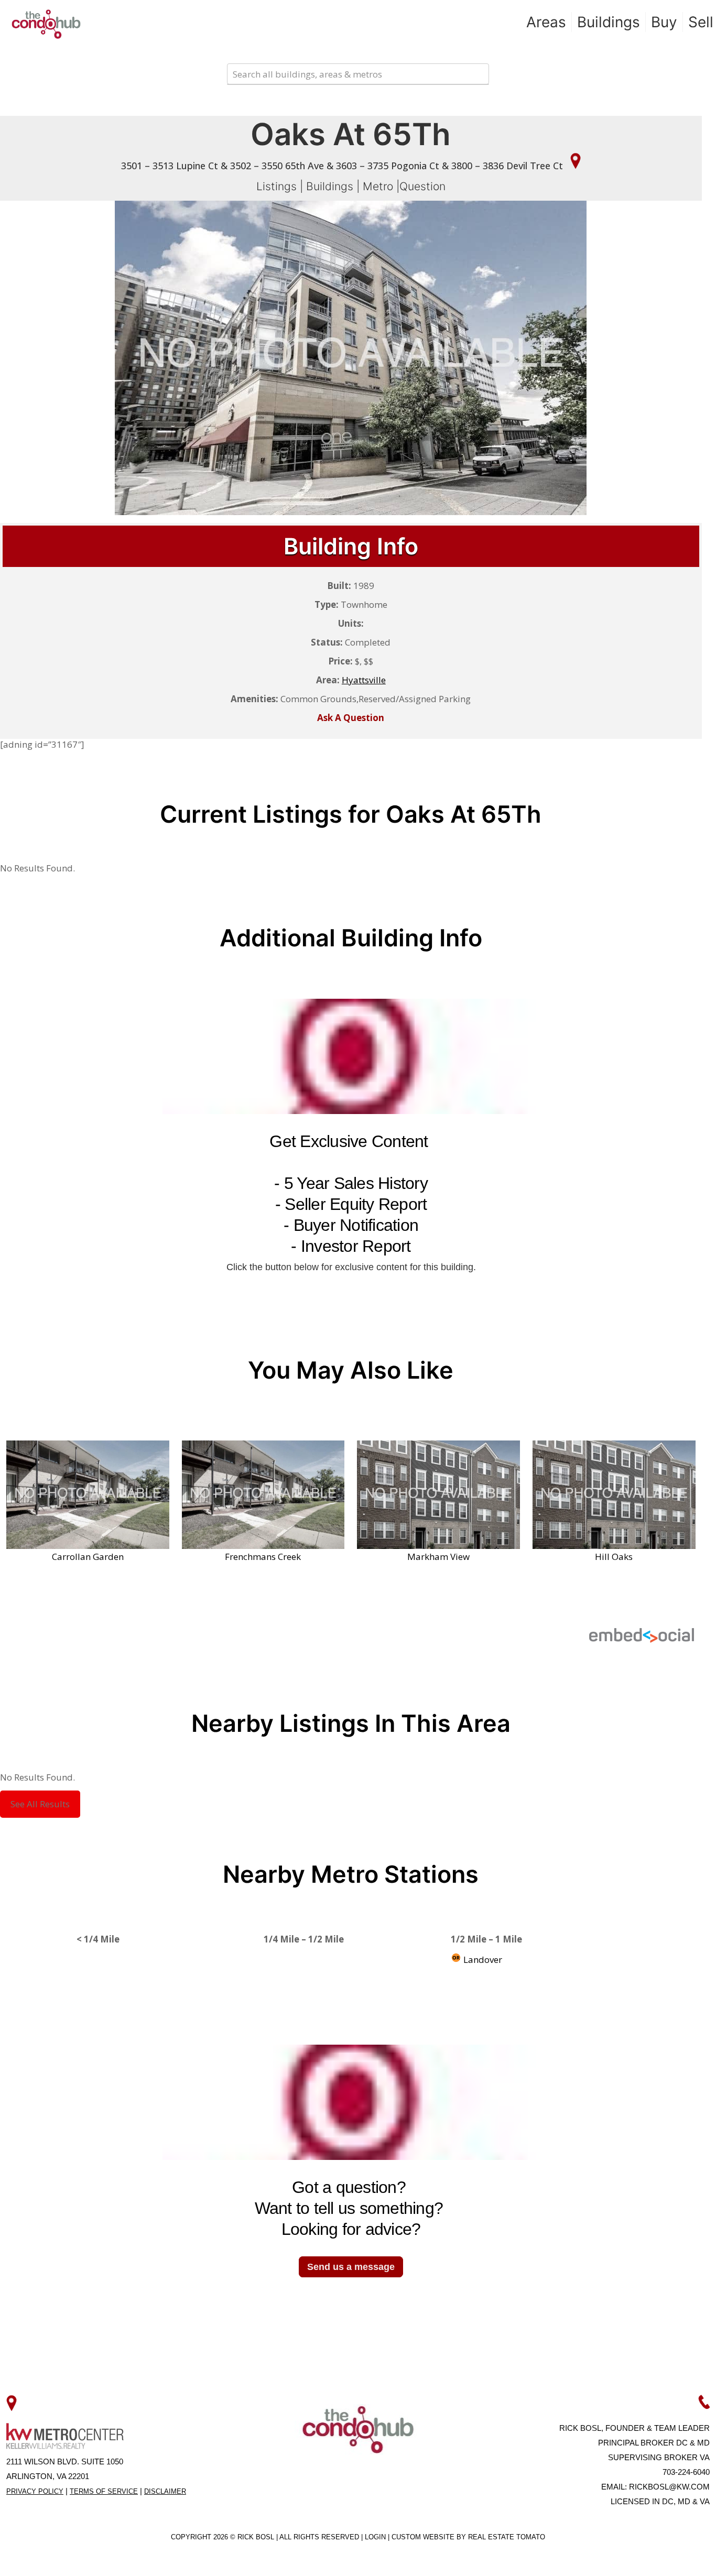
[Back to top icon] (666, 2555)
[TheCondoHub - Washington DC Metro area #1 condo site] (46, 24)
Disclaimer (165, 2491)
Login (376, 2537)
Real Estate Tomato (507, 2537)
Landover (482, 1960)
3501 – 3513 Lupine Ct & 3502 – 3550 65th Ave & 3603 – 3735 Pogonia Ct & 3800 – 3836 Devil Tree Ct (343, 166)
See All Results (40, 1804)
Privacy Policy (35, 2491)
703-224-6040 (686, 2472)
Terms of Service (104, 2491)
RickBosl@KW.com (669, 2487)
